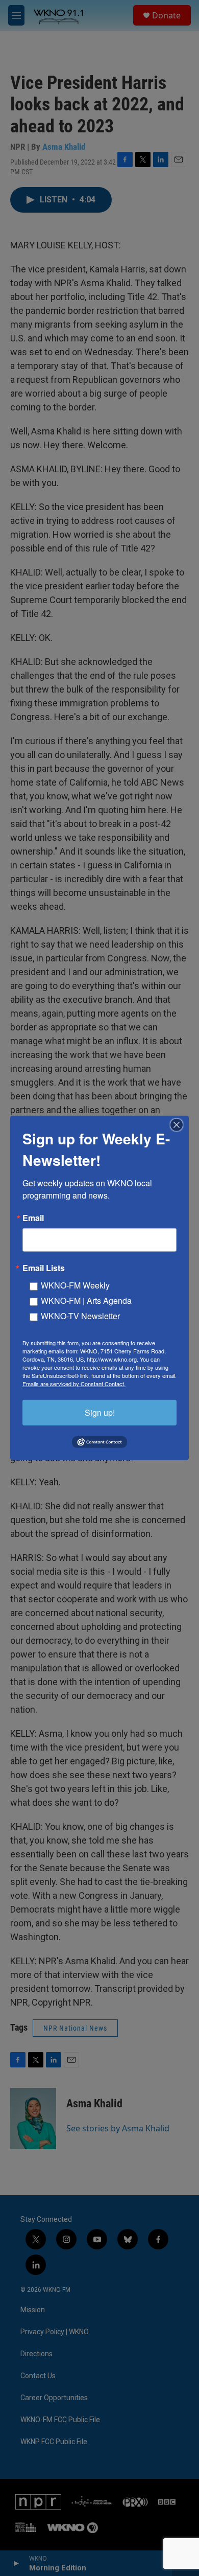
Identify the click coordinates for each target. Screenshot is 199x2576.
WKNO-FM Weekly (75, 1285)
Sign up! (100, 1412)
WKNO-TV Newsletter (80, 1316)
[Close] (180, 1125)
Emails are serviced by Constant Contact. (74, 1384)
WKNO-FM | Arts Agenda (86, 1301)
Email (33, 1218)
